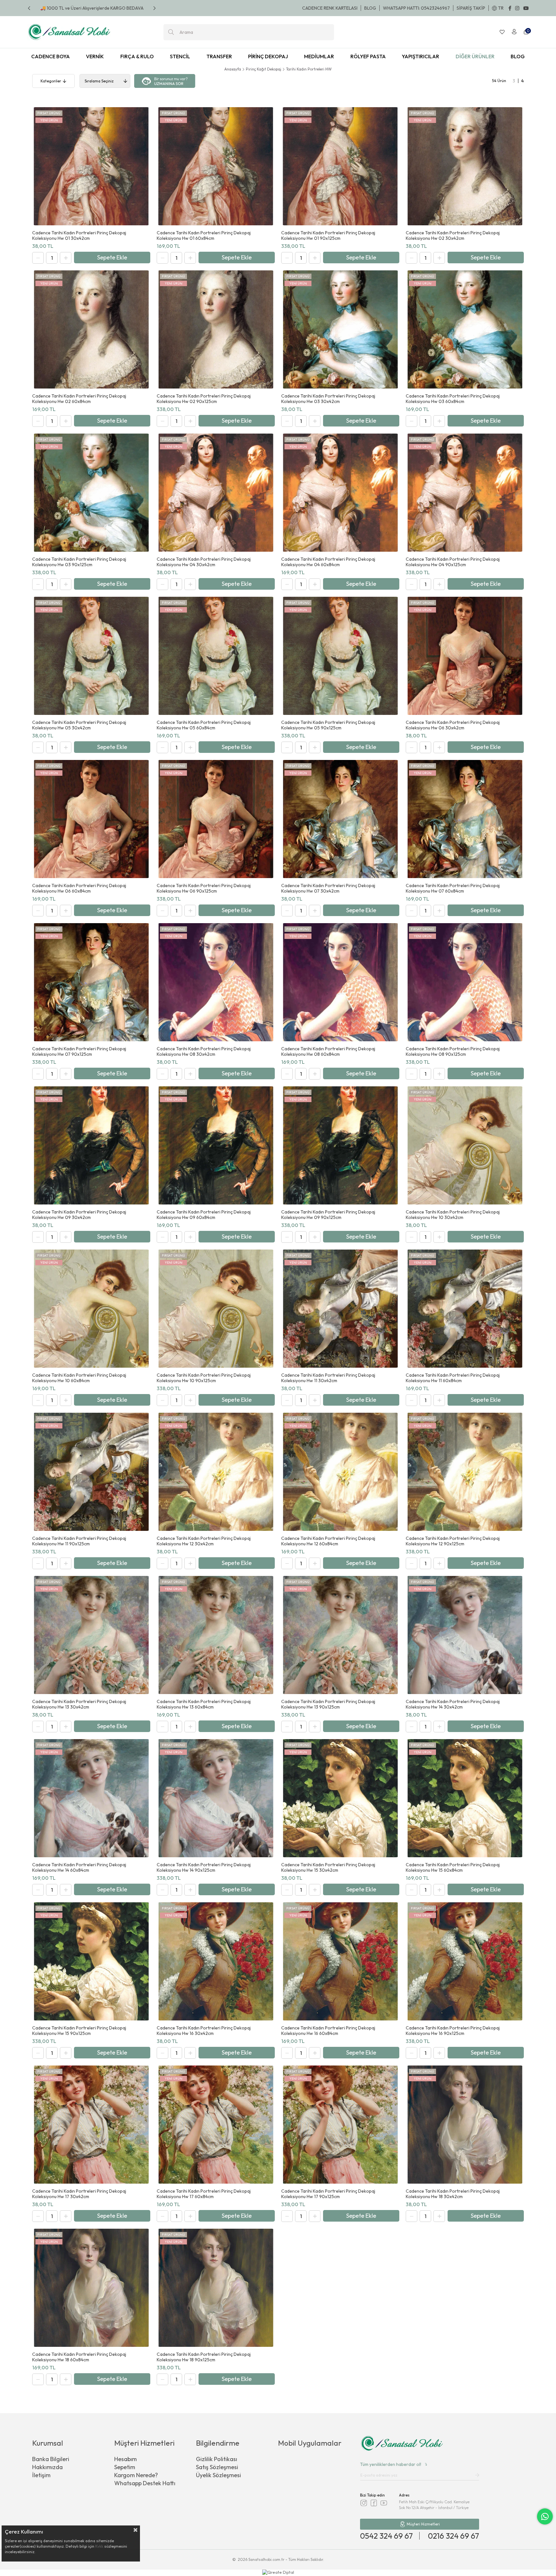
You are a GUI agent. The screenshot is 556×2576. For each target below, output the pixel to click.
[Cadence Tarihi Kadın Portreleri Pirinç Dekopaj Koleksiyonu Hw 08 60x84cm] (340, 982)
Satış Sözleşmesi (217, 2467)
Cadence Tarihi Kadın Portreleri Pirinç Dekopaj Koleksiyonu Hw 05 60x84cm (204, 725)
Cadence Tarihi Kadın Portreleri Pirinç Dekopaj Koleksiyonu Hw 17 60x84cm (204, 2194)
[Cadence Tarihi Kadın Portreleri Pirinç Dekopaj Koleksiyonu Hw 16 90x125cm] (465, 1961)
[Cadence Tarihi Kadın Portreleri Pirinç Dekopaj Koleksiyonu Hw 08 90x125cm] (465, 982)
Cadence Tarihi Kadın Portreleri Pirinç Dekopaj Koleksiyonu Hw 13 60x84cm (204, 1704)
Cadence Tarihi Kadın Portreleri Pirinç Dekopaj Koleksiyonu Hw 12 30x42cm (204, 1541)
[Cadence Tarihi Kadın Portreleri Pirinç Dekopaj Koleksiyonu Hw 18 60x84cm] (91, 2288)
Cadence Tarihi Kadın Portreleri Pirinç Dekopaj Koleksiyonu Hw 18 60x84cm (79, 2357)
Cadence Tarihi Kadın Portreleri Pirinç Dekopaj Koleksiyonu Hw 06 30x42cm (453, 725)
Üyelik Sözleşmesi (218, 2475)
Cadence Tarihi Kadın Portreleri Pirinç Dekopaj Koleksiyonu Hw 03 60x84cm (453, 399)
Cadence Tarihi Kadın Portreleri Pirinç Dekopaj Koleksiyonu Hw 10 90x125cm (204, 1378)
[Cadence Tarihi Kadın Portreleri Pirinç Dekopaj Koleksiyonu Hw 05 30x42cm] (91, 656)
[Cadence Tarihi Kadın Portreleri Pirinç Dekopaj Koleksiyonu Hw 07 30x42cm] (340, 819)
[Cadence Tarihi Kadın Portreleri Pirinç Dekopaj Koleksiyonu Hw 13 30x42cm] (91, 1635)
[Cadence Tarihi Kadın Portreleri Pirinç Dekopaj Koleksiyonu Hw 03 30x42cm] (340, 329)
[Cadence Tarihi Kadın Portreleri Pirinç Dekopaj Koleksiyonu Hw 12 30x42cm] (216, 1472)
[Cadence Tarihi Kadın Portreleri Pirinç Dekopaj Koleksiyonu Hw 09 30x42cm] (91, 1145)
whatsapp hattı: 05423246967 (416, 8)
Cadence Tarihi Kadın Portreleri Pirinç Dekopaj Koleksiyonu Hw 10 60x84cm (79, 1378)
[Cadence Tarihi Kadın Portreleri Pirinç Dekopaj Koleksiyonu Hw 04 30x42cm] (216, 493)
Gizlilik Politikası (217, 2459)
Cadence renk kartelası (330, 8)
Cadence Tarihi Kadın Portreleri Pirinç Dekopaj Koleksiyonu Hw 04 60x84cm (328, 562)
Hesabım (125, 2459)
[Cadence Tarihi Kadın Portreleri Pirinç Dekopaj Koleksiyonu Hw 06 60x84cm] (91, 819)
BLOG (370, 8)
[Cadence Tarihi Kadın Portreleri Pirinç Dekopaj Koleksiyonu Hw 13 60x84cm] (216, 1635)
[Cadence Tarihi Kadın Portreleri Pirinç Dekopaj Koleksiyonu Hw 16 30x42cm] (216, 1961)
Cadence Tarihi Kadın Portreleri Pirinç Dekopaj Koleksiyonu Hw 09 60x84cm (204, 1215)
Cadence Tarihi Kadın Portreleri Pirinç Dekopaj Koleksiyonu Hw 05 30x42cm (79, 725)
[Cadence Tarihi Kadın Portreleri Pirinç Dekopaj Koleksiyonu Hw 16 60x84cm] (340, 1961)
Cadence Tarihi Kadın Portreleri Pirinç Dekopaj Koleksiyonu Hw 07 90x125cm (79, 1052)
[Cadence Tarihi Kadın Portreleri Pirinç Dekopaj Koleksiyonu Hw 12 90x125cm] (465, 1472)
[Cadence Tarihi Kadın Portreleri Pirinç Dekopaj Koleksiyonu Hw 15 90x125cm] (91, 1961)
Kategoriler (51, 81)
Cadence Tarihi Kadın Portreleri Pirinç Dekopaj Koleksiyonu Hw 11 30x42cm (328, 1378)
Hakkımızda (47, 2467)
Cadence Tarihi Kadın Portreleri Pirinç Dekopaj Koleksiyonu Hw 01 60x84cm (204, 236)
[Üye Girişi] (514, 32)
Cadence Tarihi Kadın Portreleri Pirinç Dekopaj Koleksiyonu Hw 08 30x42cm (204, 1052)
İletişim (41, 2475)
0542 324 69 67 (386, 2536)
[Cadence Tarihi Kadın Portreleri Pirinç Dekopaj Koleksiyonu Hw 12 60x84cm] (340, 1472)
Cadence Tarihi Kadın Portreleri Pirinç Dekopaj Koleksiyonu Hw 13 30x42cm (79, 1704)
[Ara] (171, 32)
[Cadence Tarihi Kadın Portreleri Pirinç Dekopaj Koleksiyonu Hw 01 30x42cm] (91, 166)
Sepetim (125, 2467)
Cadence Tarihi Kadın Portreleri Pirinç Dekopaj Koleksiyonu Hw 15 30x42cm (328, 1868)
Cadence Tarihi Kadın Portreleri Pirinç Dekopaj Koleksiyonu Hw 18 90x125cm (204, 2357)
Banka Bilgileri (51, 2459)
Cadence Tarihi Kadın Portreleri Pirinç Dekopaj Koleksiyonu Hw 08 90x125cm (453, 1052)
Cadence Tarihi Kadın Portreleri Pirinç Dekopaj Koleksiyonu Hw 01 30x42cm (79, 236)
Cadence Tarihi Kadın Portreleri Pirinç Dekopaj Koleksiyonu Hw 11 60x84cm (453, 1378)
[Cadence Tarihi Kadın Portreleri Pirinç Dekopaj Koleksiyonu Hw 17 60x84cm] (216, 2125)
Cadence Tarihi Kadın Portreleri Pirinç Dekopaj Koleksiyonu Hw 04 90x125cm (453, 562)
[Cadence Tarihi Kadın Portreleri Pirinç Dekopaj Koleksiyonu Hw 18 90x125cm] (216, 2288)
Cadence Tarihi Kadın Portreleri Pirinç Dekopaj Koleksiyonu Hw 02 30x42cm (453, 236)
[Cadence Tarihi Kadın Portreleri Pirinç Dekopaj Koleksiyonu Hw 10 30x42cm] (465, 1145)
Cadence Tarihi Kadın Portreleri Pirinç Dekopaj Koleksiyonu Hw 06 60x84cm (79, 888)
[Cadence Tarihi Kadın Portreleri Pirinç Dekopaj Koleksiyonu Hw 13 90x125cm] (340, 1635)
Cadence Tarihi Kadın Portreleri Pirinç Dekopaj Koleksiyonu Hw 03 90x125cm (79, 562)
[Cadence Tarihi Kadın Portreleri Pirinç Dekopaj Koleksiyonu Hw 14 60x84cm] (91, 1798)
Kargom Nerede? (136, 2475)
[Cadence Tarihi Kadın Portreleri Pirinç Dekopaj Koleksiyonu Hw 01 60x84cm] (216, 166)
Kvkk (99, 2546)
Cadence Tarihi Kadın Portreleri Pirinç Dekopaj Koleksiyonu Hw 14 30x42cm (453, 1704)
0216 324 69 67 (454, 2536)
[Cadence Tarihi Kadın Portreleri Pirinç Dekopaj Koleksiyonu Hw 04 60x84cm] (340, 493)
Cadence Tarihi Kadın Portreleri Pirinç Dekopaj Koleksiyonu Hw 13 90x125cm (328, 1704)
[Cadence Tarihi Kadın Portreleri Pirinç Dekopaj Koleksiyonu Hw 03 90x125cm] (91, 493)
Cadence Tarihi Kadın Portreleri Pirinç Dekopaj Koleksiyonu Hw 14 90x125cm (204, 1868)
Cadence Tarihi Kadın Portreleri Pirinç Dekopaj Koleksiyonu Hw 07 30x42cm (328, 888)
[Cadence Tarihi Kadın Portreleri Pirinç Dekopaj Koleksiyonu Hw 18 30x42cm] (465, 2125)
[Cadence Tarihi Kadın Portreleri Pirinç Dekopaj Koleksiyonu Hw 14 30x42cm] (465, 1635)
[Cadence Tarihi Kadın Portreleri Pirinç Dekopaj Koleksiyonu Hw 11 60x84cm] (465, 1309)
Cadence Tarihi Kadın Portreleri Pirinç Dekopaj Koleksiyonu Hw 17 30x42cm (79, 2194)
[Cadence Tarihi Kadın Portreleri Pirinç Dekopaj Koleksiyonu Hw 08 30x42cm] (216, 982)
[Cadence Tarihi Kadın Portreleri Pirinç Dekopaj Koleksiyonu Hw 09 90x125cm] (340, 1145)
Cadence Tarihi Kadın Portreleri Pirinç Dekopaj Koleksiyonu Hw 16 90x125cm (453, 2031)
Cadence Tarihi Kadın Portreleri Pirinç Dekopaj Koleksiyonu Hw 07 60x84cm (453, 888)
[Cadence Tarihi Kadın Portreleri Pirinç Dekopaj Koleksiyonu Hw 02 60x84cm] (91, 329)
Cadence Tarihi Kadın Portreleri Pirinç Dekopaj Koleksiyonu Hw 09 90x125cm (328, 1215)
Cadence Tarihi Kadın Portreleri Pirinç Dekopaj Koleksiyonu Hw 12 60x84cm (328, 1541)
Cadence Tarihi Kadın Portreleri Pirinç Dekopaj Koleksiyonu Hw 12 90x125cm (453, 1541)
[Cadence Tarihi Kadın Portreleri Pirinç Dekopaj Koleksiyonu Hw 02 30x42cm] (465, 166)
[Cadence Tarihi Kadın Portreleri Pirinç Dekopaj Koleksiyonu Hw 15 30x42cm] (340, 1798)
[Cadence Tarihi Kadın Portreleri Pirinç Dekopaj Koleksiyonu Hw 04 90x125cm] (465, 493)
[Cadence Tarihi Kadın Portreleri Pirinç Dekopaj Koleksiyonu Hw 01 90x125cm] (340, 166)
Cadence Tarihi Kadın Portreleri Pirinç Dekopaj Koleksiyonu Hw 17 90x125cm (328, 2194)
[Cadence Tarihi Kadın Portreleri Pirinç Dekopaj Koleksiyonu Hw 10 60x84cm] (91, 1309)
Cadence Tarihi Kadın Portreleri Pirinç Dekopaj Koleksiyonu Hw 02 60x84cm (79, 399)
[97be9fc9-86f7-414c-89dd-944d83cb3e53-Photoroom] (402, 2444)
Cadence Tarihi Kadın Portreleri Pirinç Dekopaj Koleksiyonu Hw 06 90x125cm (204, 888)
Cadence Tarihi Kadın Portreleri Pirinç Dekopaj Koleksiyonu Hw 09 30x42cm (79, 1215)
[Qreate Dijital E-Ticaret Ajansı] (278, 2573)
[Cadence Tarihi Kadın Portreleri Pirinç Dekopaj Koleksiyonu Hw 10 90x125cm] (216, 1309)
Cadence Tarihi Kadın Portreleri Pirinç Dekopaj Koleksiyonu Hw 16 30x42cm (204, 2031)
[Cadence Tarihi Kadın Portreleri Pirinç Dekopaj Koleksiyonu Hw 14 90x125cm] (216, 1798)
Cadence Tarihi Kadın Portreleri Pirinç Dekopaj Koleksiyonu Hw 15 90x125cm (79, 2031)
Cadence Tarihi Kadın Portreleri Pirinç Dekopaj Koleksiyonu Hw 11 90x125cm (79, 1541)
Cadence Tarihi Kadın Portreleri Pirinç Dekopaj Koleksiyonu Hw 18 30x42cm (453, 2194)
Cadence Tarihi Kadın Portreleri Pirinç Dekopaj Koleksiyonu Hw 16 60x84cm (328, 2031)
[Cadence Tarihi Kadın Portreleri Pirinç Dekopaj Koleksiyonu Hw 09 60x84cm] (216, 1145)
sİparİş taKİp (471, 8)
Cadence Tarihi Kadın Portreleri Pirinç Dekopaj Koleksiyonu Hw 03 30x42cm (328, 399)
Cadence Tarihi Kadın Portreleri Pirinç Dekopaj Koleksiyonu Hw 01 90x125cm (328, 236)
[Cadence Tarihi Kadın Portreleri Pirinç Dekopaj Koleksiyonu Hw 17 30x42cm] (91, 2125)
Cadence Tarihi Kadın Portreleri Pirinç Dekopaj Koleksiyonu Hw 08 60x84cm (328, 1052)
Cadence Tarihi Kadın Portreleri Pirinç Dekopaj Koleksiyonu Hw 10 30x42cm (453, 1215)
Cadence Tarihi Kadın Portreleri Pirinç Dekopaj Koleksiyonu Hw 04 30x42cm (204, 562)
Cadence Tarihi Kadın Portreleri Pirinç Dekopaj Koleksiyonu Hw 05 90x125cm (328, 725)
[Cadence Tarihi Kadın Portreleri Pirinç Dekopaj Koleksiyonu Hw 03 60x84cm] (465, 329)
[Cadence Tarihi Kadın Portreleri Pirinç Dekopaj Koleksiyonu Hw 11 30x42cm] (340, 1309)
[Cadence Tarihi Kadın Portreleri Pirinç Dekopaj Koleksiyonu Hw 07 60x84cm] (465, 819)
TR (501, 8)
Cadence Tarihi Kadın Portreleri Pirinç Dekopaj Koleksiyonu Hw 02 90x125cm (204, 399)
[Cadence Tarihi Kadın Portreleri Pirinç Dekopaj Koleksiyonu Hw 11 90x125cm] (91, 1472)
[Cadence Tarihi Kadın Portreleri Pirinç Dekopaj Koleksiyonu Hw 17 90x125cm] (340, 2125)
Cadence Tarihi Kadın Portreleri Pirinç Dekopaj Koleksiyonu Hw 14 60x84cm (79, 1868)
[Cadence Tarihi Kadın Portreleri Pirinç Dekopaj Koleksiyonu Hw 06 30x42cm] (465, 656)
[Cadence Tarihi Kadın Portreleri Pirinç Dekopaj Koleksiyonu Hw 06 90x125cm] (216, 819)
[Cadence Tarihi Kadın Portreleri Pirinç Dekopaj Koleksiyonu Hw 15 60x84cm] (465, 1798)
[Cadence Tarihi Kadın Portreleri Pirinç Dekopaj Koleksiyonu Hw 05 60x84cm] (216, 656)
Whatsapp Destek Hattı (145, 2483)
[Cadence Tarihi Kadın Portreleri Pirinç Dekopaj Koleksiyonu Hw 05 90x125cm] (340, 656)
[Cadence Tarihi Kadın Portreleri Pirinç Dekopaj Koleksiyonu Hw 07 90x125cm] (91, 982)
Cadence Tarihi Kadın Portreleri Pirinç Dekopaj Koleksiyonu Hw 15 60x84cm (453, 1868)
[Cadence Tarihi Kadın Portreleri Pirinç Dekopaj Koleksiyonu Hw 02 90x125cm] (216, 329)
